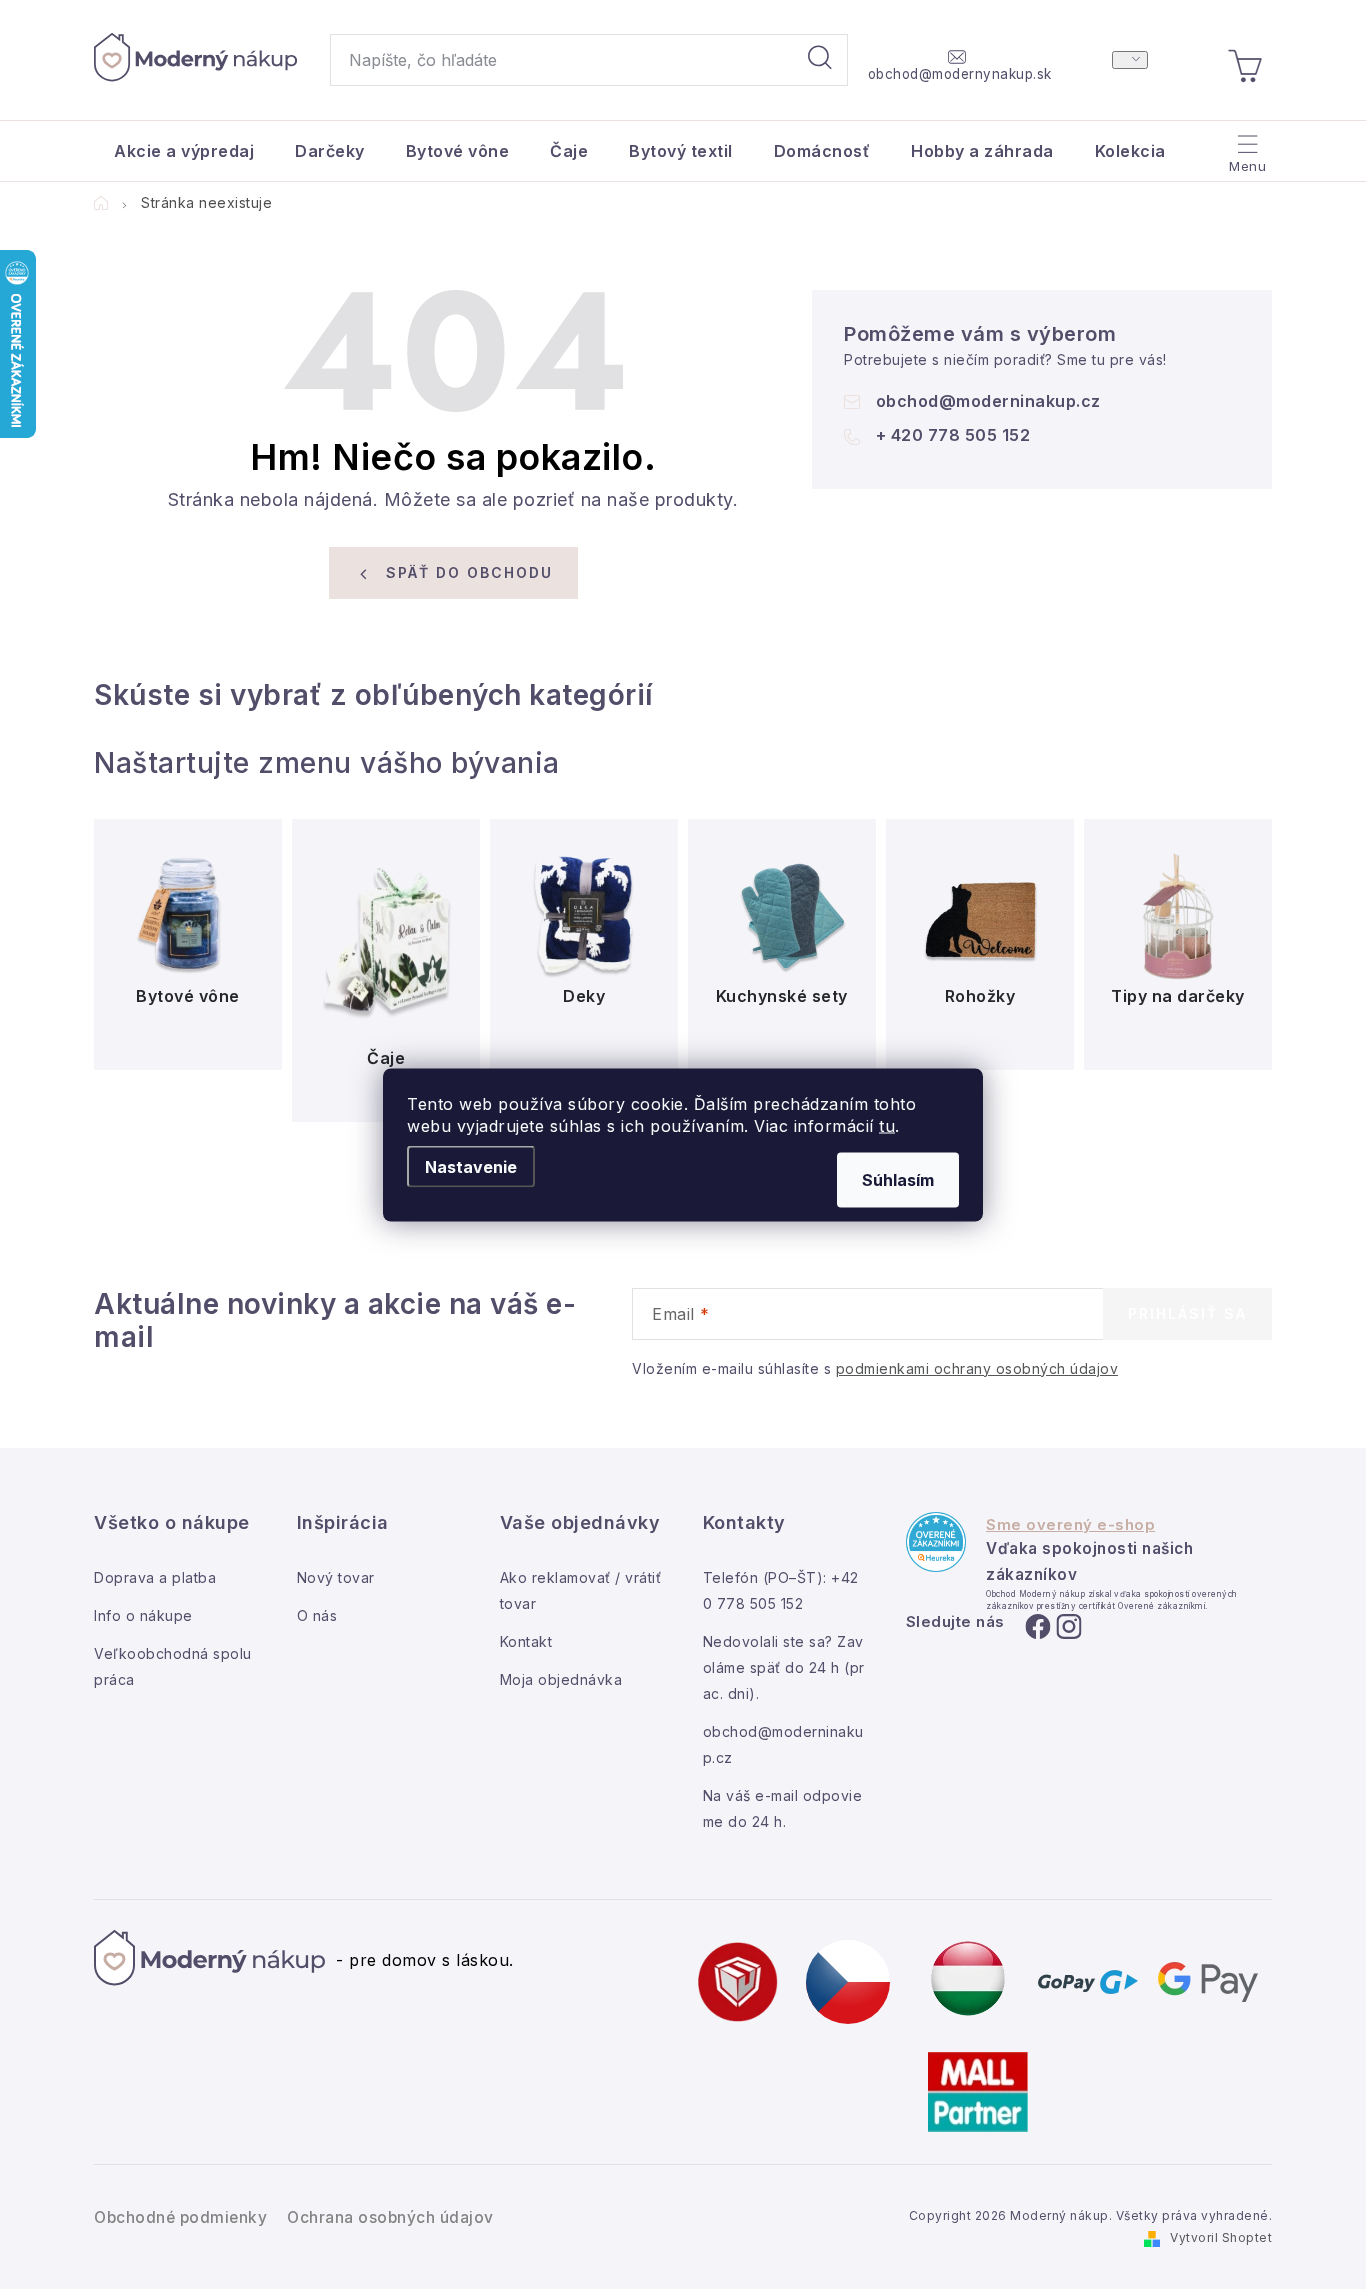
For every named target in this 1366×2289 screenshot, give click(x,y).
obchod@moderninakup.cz (988, 401)
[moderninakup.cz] (848, 1981)
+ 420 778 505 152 (953, 435)
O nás (317, 1615)
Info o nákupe (143, 1615)
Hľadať (820, 60)
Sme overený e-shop (1070, 1525)
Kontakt (526, 1641)
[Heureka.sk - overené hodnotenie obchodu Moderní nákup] (936, 1542)
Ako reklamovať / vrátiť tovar (581, 1590)
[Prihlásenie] (1130, 60)
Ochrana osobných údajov (390, 2217)
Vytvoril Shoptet (1221, 2237)
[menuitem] (184, 151)
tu (887, 1125)
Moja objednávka (561, 1679)
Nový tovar (336, 1577)
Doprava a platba (155, 1577)
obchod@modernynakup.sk (960, 74)
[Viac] (1245, 146)
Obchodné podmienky (180, 2217)
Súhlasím (898, 1179)
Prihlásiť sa (1187, 1313)
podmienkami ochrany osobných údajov (977, 1368)
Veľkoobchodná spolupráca (173, 1666)
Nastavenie (471, 1166)
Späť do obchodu (469, 572)
